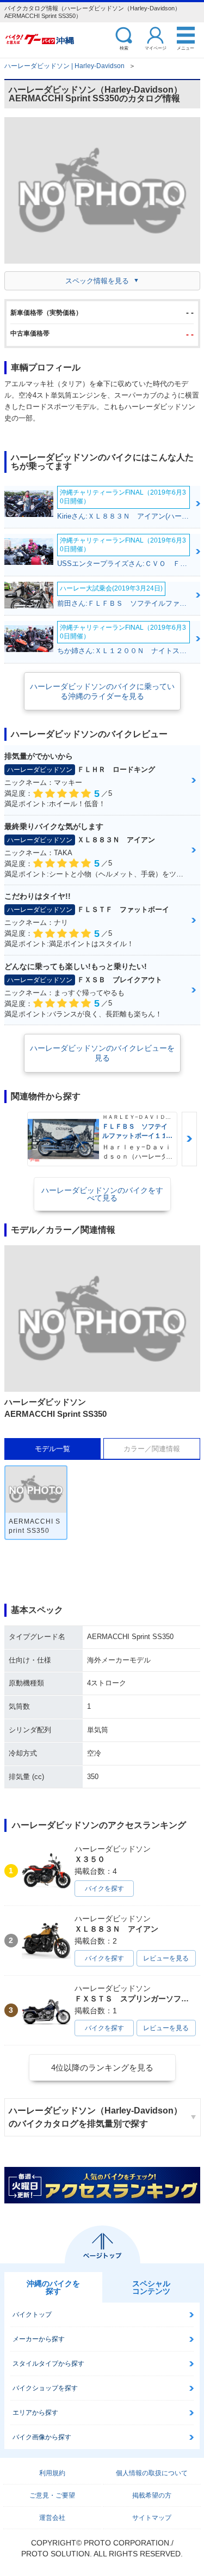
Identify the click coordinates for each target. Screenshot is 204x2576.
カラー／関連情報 (152, 1449)
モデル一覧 (52, 1449)
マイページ (156, 48)
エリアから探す (35, 2413)
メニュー (186, 48)
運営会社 (52, 2518)
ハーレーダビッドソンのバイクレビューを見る (102, 1053)
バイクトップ (32, 2315)
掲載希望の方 (152, 2495)
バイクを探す (104, 1889)
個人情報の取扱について (152, 2473)
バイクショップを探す (45, 2388)
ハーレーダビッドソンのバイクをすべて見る (102, 1194)
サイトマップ (152, 2518)
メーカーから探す (39, 2339)
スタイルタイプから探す (48, 2364)
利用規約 (52, 2473)
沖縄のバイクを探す (53, 2287)
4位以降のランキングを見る (102, 2068)
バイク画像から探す (42, 2437)
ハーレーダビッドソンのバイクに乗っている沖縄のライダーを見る (102, 691)
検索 (124, 48)
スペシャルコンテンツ (151, 2287)
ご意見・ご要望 (52, 2495)
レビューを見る (166, 1958)
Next (189, 1139)
